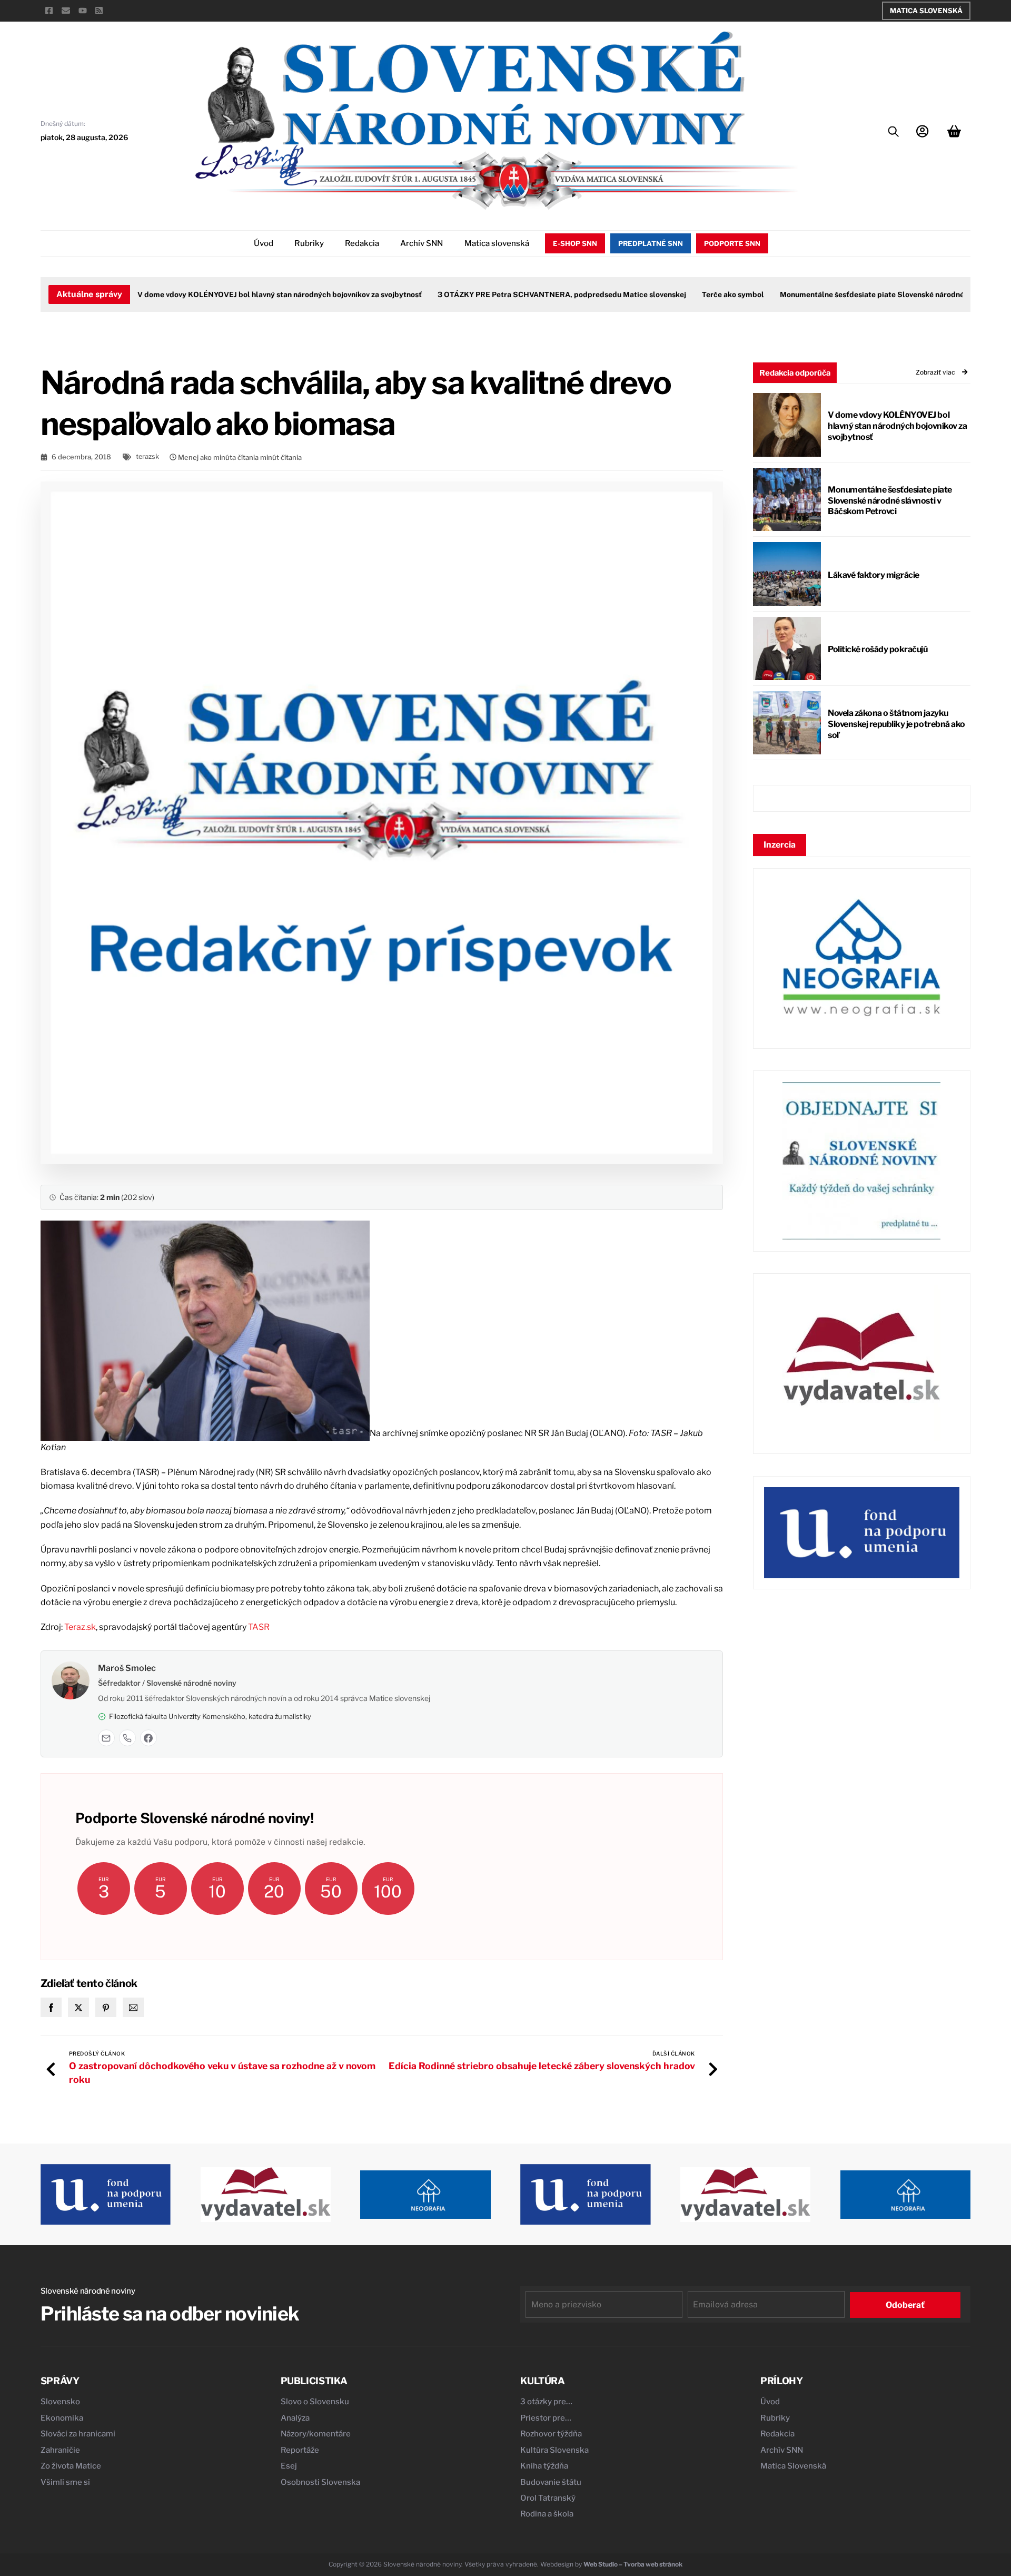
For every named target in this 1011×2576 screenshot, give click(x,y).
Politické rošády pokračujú (878, 649)
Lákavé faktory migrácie (874, 575)
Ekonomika (62, 2418)
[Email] (106, 1738)
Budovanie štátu (551, 2482)
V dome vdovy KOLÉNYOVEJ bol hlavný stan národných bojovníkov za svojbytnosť (242, 294)
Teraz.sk (80, 1627)
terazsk (147, 456)
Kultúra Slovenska (554, 2450)
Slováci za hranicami (78, 2434)
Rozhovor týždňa (551, 2434)
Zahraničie (60, 2450)
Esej (289, 2466)
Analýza (295, 2418)
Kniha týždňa (544, 2466)
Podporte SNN (732, 243)
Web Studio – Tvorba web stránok (633, 2564)
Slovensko (60, 2402)
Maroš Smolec (127, 1668)
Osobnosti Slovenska (320, 2482)
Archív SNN (422, 243)
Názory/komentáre (316, 2434)
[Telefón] (127, 1738)
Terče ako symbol (695, 294)
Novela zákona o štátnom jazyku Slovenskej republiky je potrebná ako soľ (896, 724)
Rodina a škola (547, 2514)
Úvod (264, 243)
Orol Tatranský (548, 2498)
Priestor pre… (546, 2418)
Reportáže (300, 2450)
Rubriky (309, 243)
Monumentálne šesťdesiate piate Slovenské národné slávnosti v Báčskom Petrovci (890, 501)
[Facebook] (148, 1738)
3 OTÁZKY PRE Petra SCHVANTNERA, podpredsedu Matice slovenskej (524, 294)
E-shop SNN (575, 243)
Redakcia (362, 243)
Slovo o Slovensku (315, 2402)
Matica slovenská (497, 243)
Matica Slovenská (926, 11)
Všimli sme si (65, 2482)
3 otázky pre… (546, 2402)
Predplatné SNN (651, 243)
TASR (259, 1627)
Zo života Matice (71, 2466)
